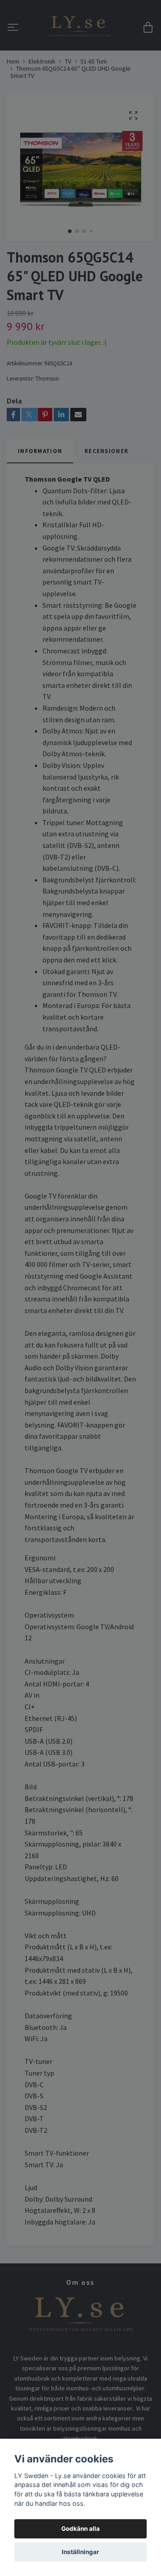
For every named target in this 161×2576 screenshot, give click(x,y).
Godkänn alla (80, 2529)
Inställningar (80, 2552)
